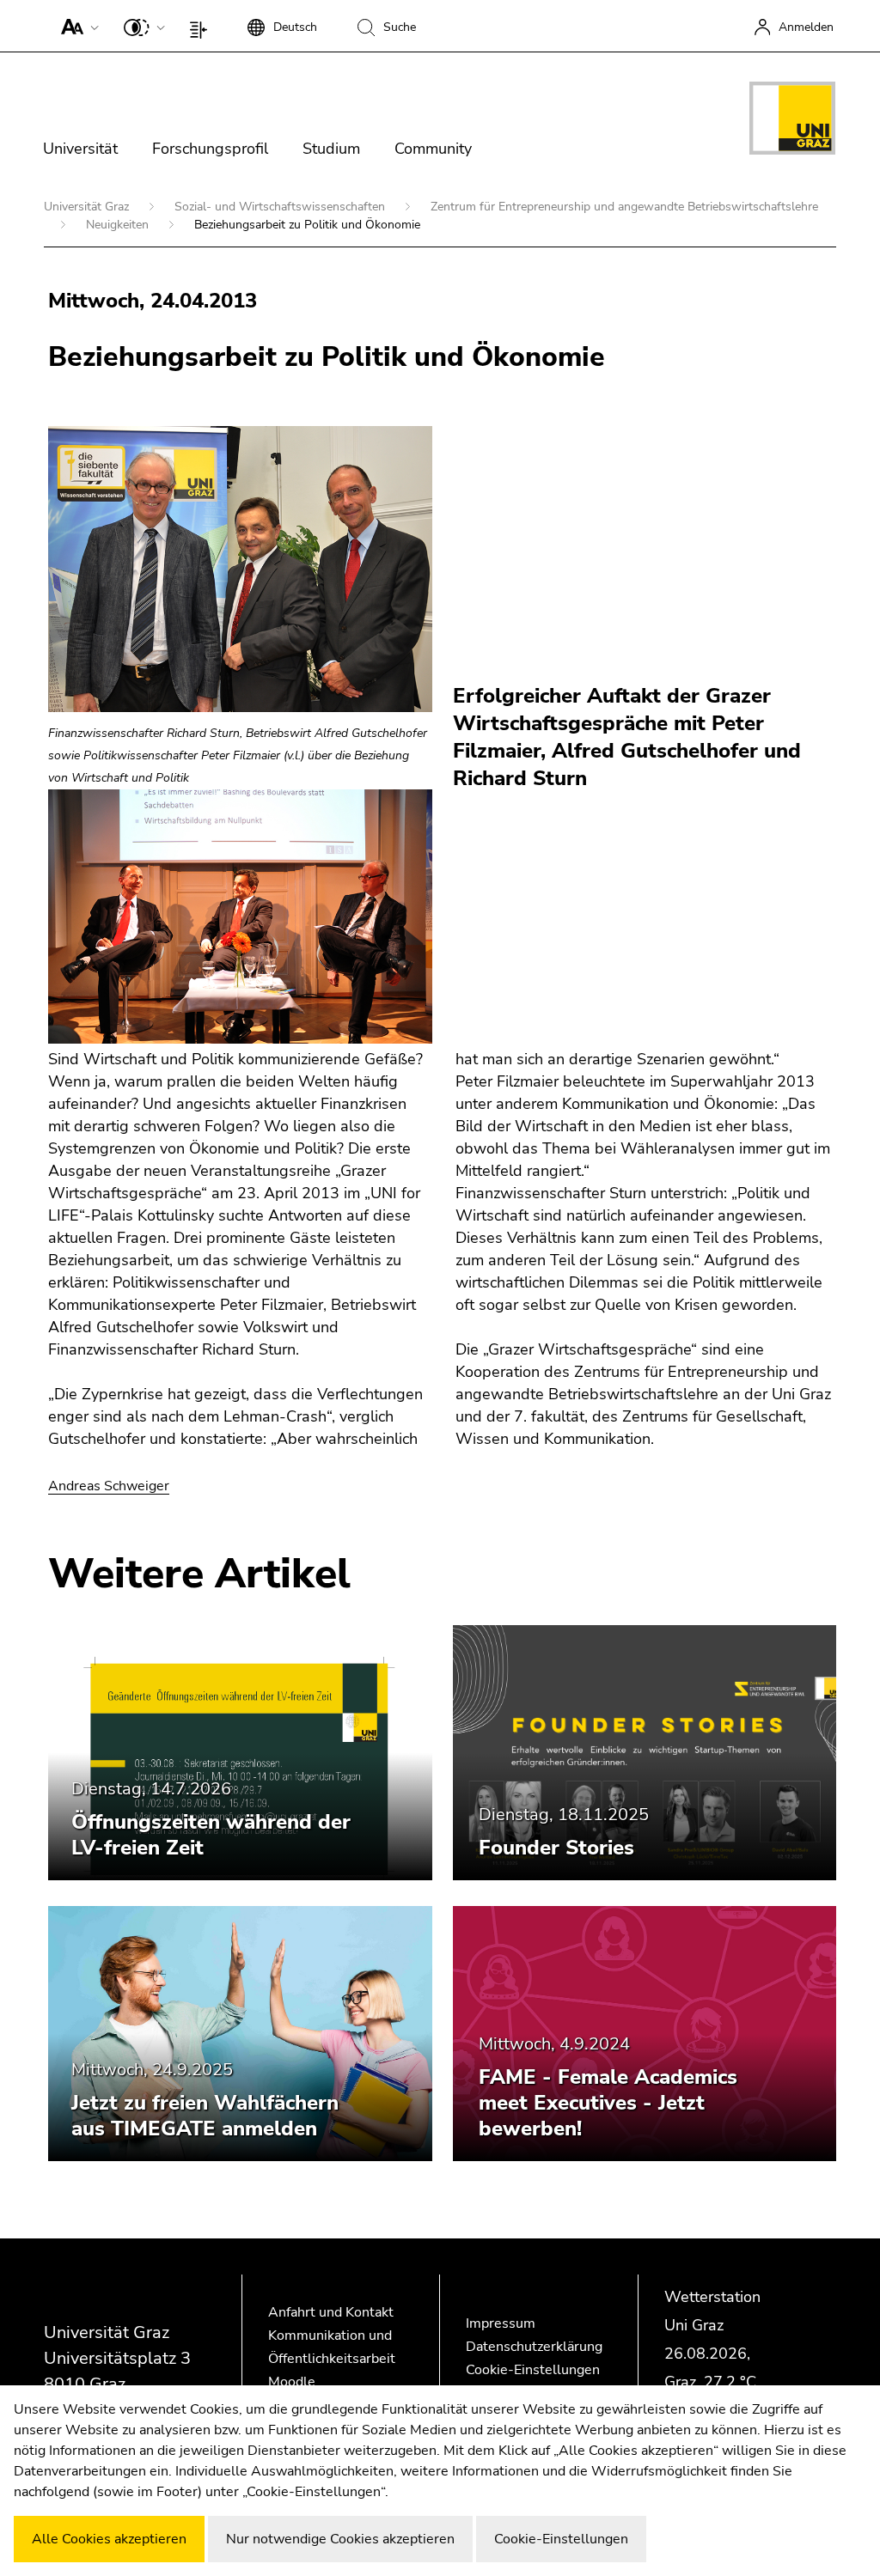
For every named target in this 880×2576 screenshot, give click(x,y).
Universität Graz (88, 207)
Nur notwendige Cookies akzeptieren (340, 2539)
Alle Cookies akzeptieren (109, 2539)
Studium (331, 149)
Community (433, 149)
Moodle (292, 2382)
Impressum (501, 2323)
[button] (76, 26)
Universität (80, 149)
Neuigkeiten (119, 225)
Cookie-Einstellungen (533, 2370)
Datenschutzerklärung (534, 2347)
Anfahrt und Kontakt (331, 2312)
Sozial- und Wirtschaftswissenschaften (281, 207)
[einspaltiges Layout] (202, 26)
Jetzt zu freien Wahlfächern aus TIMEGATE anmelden (205, 2116)
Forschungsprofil (210, 149)
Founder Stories (556, 1848)
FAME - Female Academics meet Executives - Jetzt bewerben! (608, 2103)
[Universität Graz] (792, 121)
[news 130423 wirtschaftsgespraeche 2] (240, 917)
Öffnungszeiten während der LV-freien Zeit (211, 1835)
